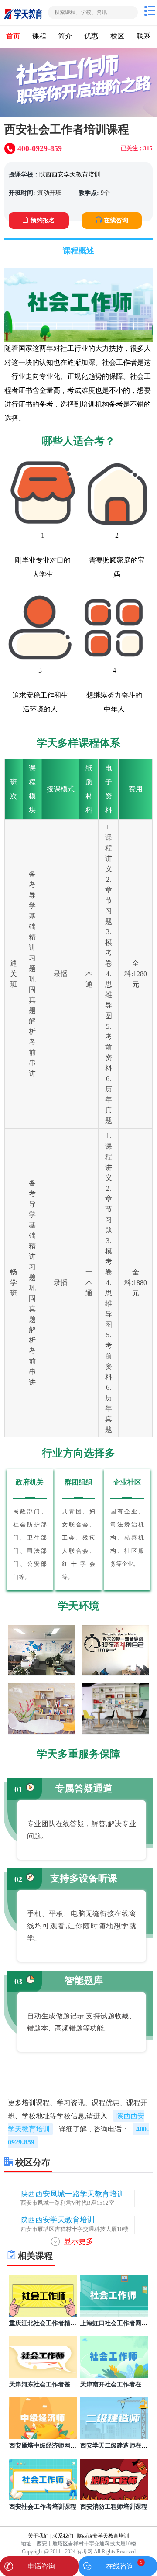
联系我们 (63, 2536)
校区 (117, 36)
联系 (143, 36)
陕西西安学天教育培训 (70, 174)
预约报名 (43, 220)
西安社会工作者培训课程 (43, 2507)
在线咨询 (116, 220)
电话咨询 (41, 2566)
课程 (39, 36)
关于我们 (38, 2536)
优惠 (91, 36)
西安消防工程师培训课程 (114, 2507)
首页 (13, 36)
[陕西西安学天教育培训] (23, 12)
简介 (65, 36)
